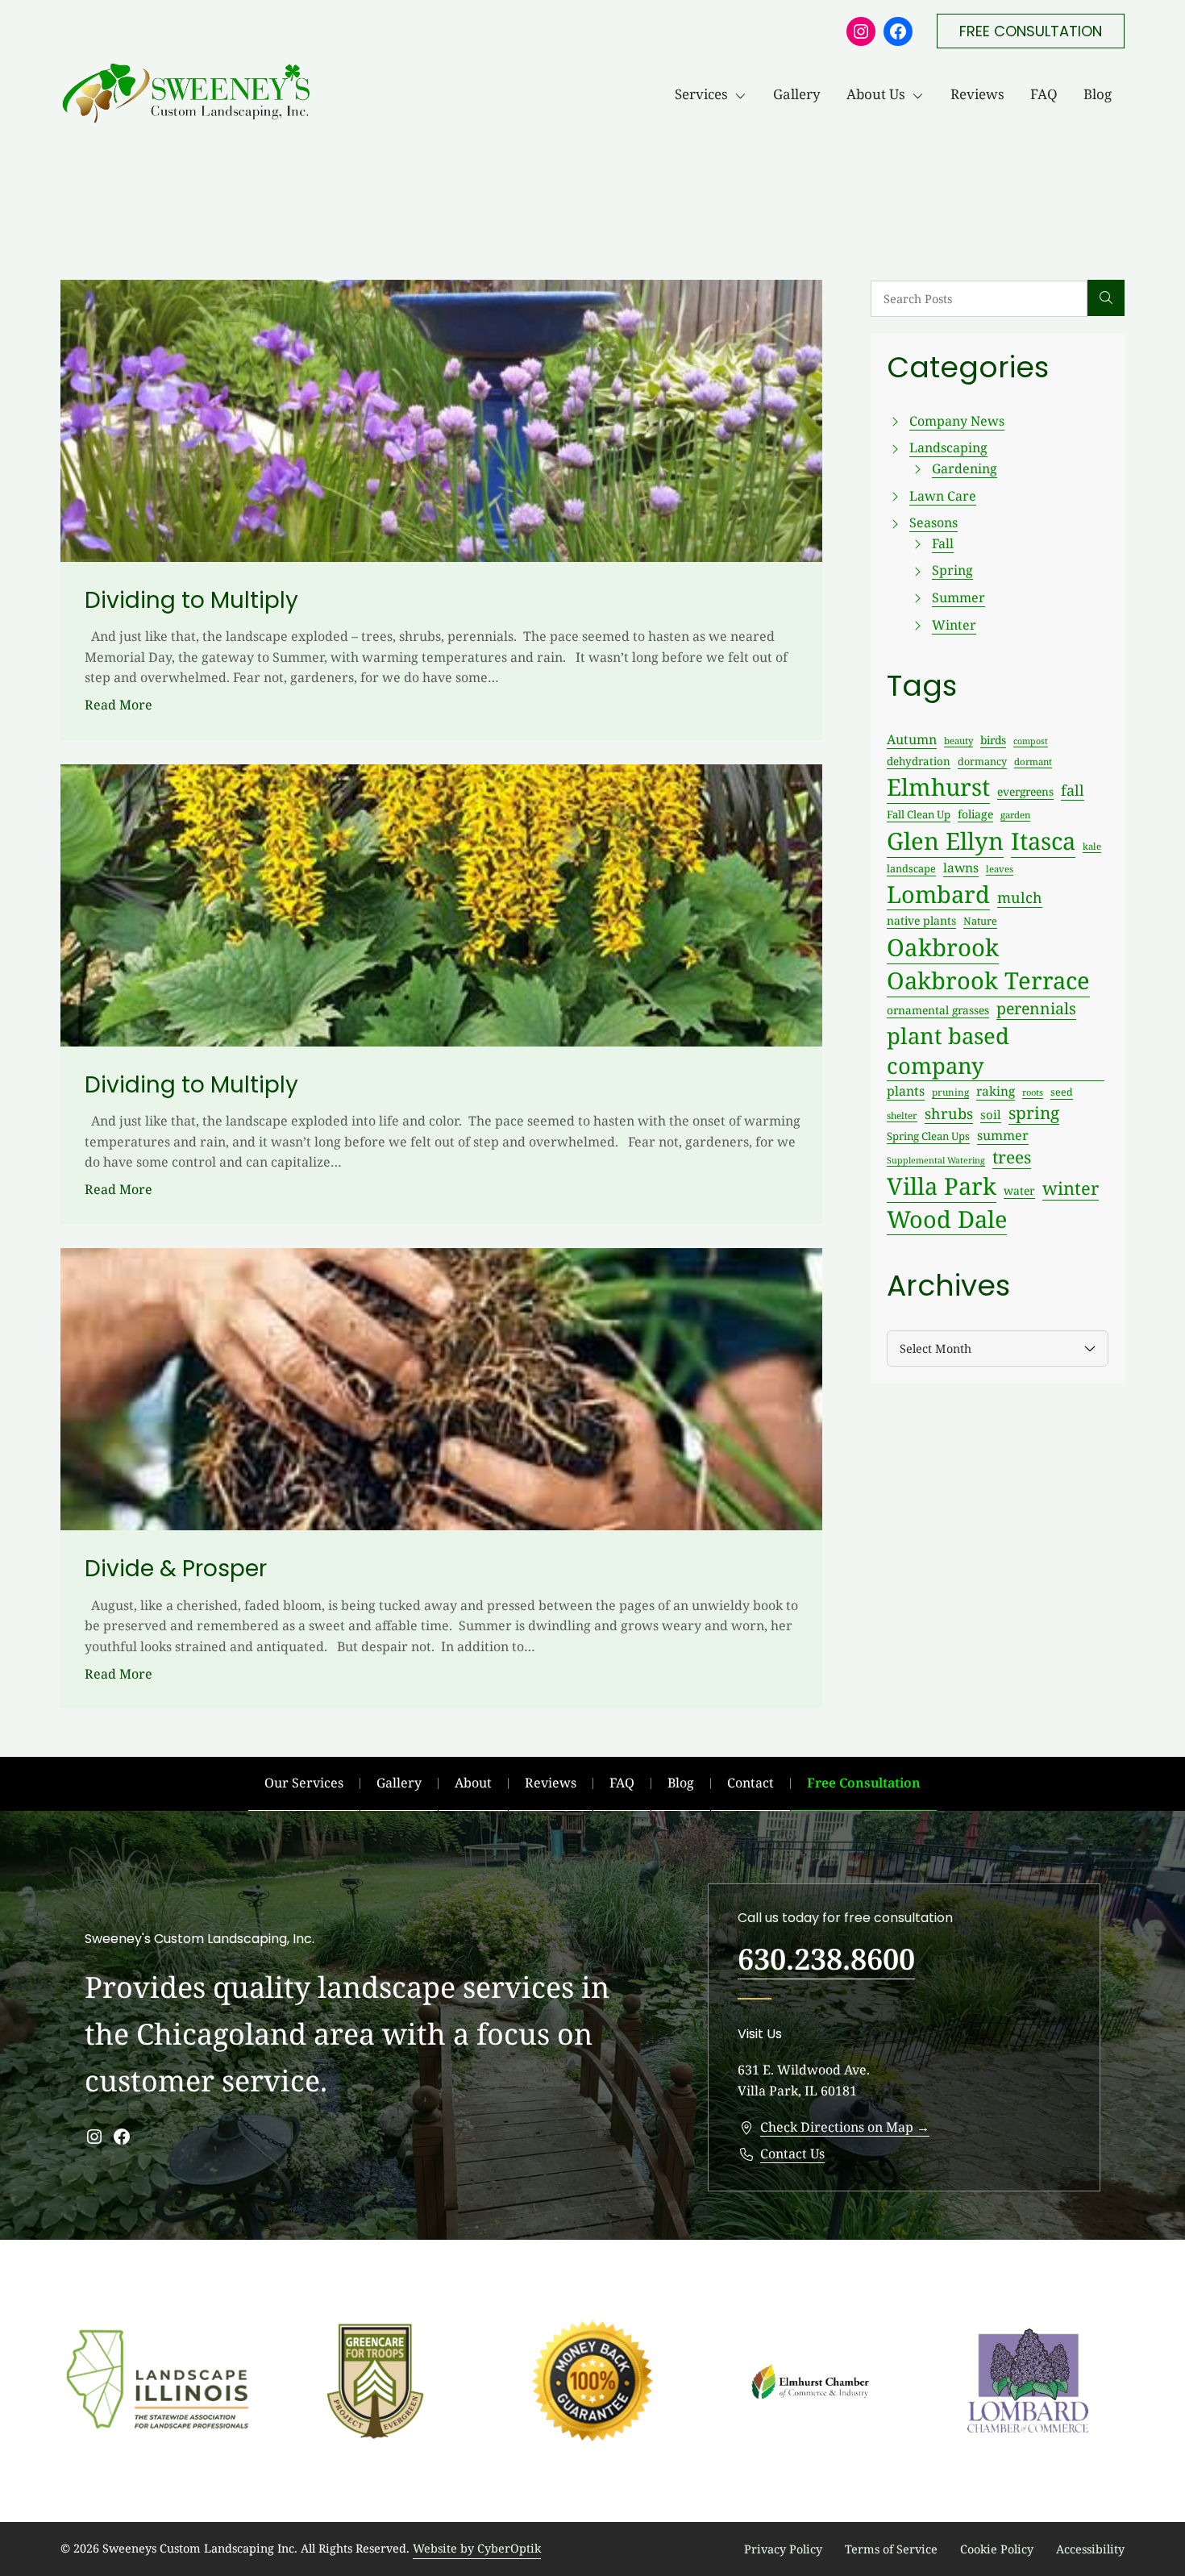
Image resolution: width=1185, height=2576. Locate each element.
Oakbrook (943, 947)
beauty (958, 741)
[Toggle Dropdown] (744, 94)
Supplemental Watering (936, 1160)
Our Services (304, 1783)
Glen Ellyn (945, 841)
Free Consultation (864, 1783)
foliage (975, 814)
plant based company (948, 1051)
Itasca (1043, 841)
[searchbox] (979, 299)
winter (1071, 1188)
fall (1073, 790)
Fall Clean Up (919, 814)
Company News (957, 421)
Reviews (977, 94)
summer (1003, 1135)
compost (1031, 741)
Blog (1098, 94)
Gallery (797, 94)
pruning (950, 1092)
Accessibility (1090, 2549)
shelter (902, 1115)
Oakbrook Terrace (988, 980)
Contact (750, 1783)
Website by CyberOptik (477, 2548)
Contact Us (792, 2154)
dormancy (982, 762)
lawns (961, 868)
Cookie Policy (997, 2549)
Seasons (933, 522)
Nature (980, 921)
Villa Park (942, 1186)
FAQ (1044, 94)
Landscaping (948, 447)
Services (701, 94)
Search (1106, 298)
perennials (1036, 1008)
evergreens (1025, 791)
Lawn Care (943, 496)
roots (1033, 1092)
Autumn (912, 739)
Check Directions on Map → (845, 2127)
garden (1015, 815)
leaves (1000, 869)
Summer (958, 597)
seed (1062, 1092)
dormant (1033, 762)
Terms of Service (891, 2549)
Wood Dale (947, 1219)
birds (993, 740)
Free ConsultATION (1031, 31)
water (1019, 1190)
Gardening (965, 468)
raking (996, 1091)
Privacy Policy (783, 2549)
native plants (921, 920)
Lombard (938, 894)
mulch (1020, 897)
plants (906, 1091)
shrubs (949, 1113)
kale (1092, 846)
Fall (943, 543)
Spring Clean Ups (928, 1136)
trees (1012, 1157)
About (473, 1783)
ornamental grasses (938, 1010)
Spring (952, 570)
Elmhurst (938, 787)
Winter (954, 625)
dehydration (919, 761)
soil (991, 1114)
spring (1034, 1113)
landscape (911, 868)
